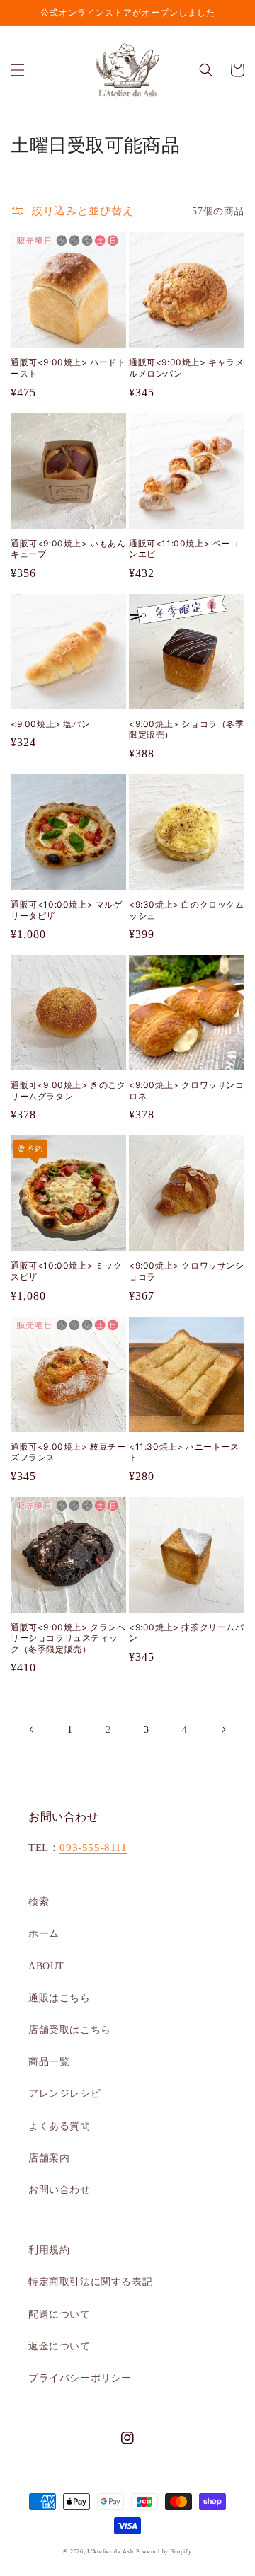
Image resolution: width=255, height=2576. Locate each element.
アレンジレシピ (64, 2094)
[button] (18, 70)
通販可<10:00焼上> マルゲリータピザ (67, 910)
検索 (39, 1902)
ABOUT (46, 1966)
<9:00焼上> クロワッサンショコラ (187, 1271)
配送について (59, 2314)
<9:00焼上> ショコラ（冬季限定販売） (187, 729)
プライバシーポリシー (80, 2378)
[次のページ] (223, 1729)
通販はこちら (59, 1998)
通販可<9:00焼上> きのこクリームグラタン (68, 1090)
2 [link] (109, 1729)
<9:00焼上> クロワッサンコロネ (187, 1090)
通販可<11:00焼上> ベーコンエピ (184, 549)
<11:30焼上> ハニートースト (184, 1452)
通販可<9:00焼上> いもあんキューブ (68, 549)
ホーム (44, 1934)
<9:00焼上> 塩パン (50, 724)
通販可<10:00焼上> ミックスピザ (67, 1271)
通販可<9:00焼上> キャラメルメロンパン (187, 368)
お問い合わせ (59, 2190)
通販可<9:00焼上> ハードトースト (68, 368)
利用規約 (49, 2250)
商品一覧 (49, 2062)
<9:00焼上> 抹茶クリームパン (187, 1633)
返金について (59, 2346)
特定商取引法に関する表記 (90, 2282)
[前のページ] (32, 1729)
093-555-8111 (93, 1848)
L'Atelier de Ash (110, 2552)
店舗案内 (49, 2158)
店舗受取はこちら (70, 2030)
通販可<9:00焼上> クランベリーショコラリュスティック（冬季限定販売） (68, 1638)
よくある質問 (59, 2126)
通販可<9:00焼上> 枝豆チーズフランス (68, 1452)
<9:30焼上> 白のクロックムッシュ (187, 910)
